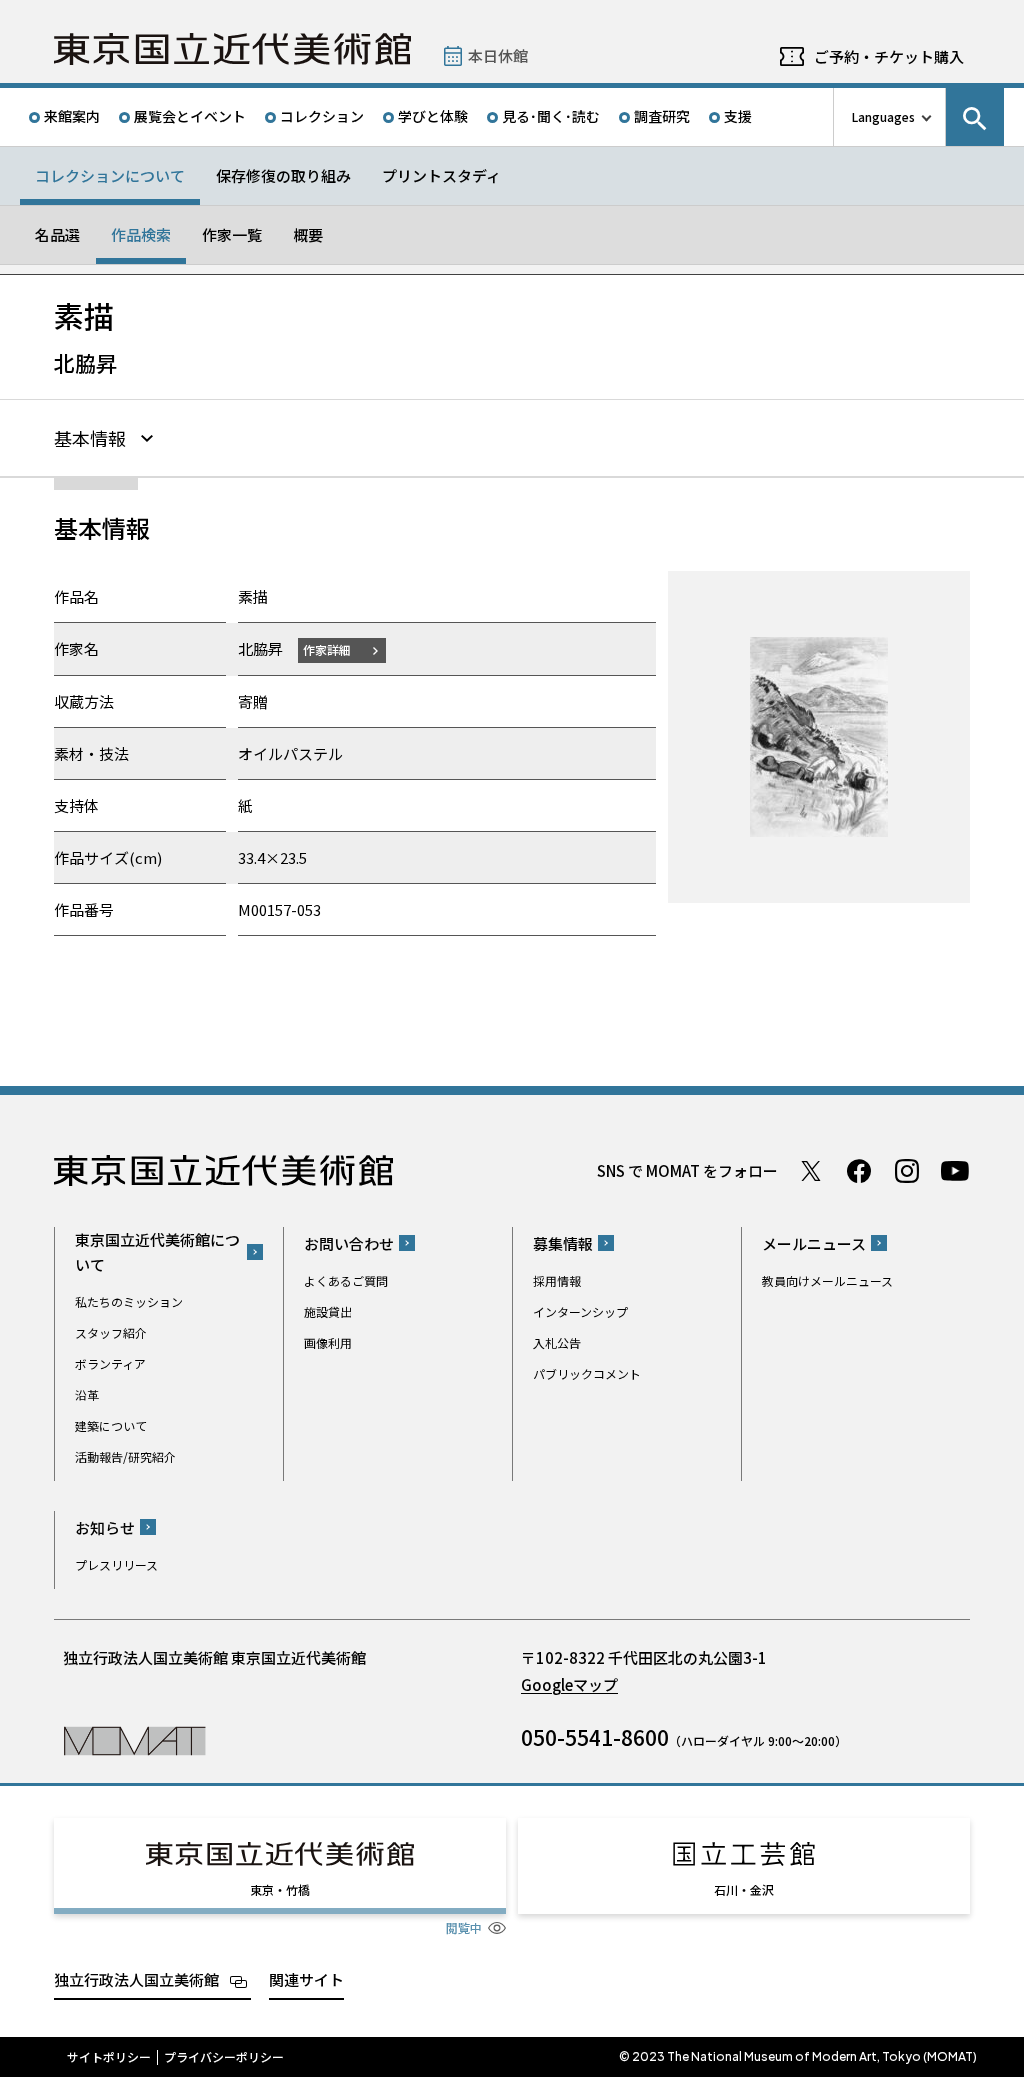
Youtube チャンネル (955, 1171)
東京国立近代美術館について (157, 1252)
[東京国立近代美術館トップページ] (232, 49)
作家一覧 (232, 234)
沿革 (87, 1394)
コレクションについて (110, 175)
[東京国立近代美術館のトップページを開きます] (134, 1739)
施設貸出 (328, 1311)
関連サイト (306, 1979)
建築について (111, 1425)
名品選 (57, 234)
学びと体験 (433, 116)
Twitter (811, 1171)
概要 (308, 234)
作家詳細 (327, 649)
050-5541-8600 (595, 1737)
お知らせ (105, 1527)
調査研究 (662, 116)
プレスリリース (116, 1564)
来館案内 (72, 116)
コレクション (322, 116)
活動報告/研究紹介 (125, 1456)
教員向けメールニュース (827, 1280)
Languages (883, 116)
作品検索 (141, 234)
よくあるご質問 (346, 1280)
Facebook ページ (859, 1171)
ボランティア (110, 1363)
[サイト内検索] (975, 117)
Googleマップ (569, 1684)
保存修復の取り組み (283, 175)
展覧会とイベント (190, 116)
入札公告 (557, 1342)
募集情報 (563, 1243)
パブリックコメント (587, 1373)
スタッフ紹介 (111, 1332)
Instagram (907, 1171)
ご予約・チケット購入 (889, 56)
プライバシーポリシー (224, 2057)
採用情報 (557, 1280)
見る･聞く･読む (551, 116)
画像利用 (328, 1342)
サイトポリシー (109, 2057)
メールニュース (814, 1243)
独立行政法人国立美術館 (136, 1979)
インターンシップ (580, 1311)
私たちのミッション (129, 1301)
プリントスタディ (441, 175)
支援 (738, 116)
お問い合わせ (349, 1243)
